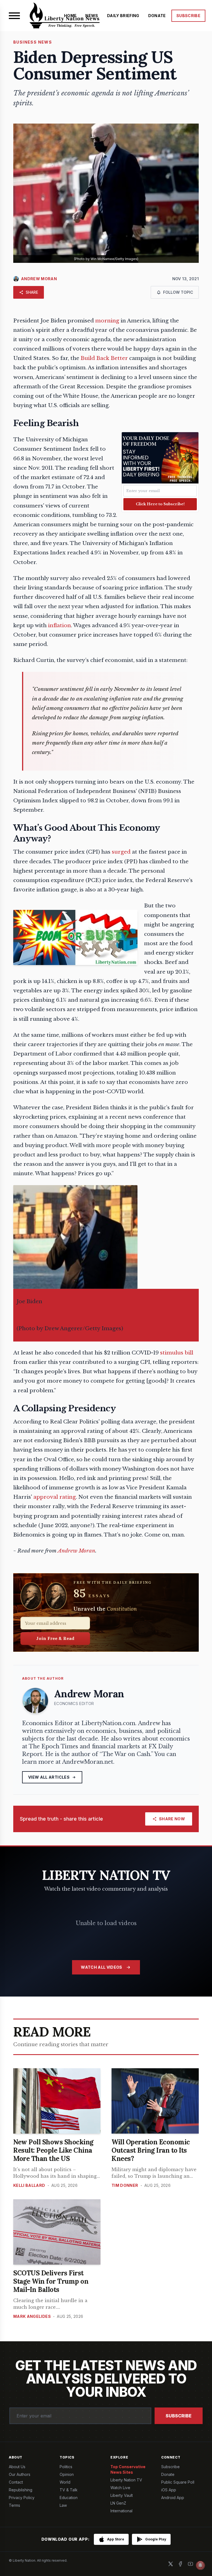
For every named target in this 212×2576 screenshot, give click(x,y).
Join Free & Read (55, 1638)
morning (107, 321)
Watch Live (120, 2488)
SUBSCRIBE (188, 16)
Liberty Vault (122, 2495)
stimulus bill (177, 1353)
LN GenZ (118, 2503)
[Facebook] (181, 2564)
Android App (173, 2498)
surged (121, 852)
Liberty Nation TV (126, 2480)
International (121, 2511)
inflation (59, 625)
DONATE (157, 16)
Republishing (21, 2490)
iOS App (169, 2490)
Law (63, 2505)
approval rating (55, 1497)
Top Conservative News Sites (128, 2469)
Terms (14, 2505)
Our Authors (20, 2474)
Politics (66, 2467)
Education (69, 2498)
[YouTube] (190, 2564)
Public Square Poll (178, 2482)
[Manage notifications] (200, 2565)
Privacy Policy (22, 2498)
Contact (16, 2482)
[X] (171, 2564)
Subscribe (179, 2416)
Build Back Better (104, 358)
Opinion (67, 2474)
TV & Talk (69, 2490)
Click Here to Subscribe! (160, 504)
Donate (168, 2474)
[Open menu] (14, 16)
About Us (17, 2467)
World (65, 2482)
